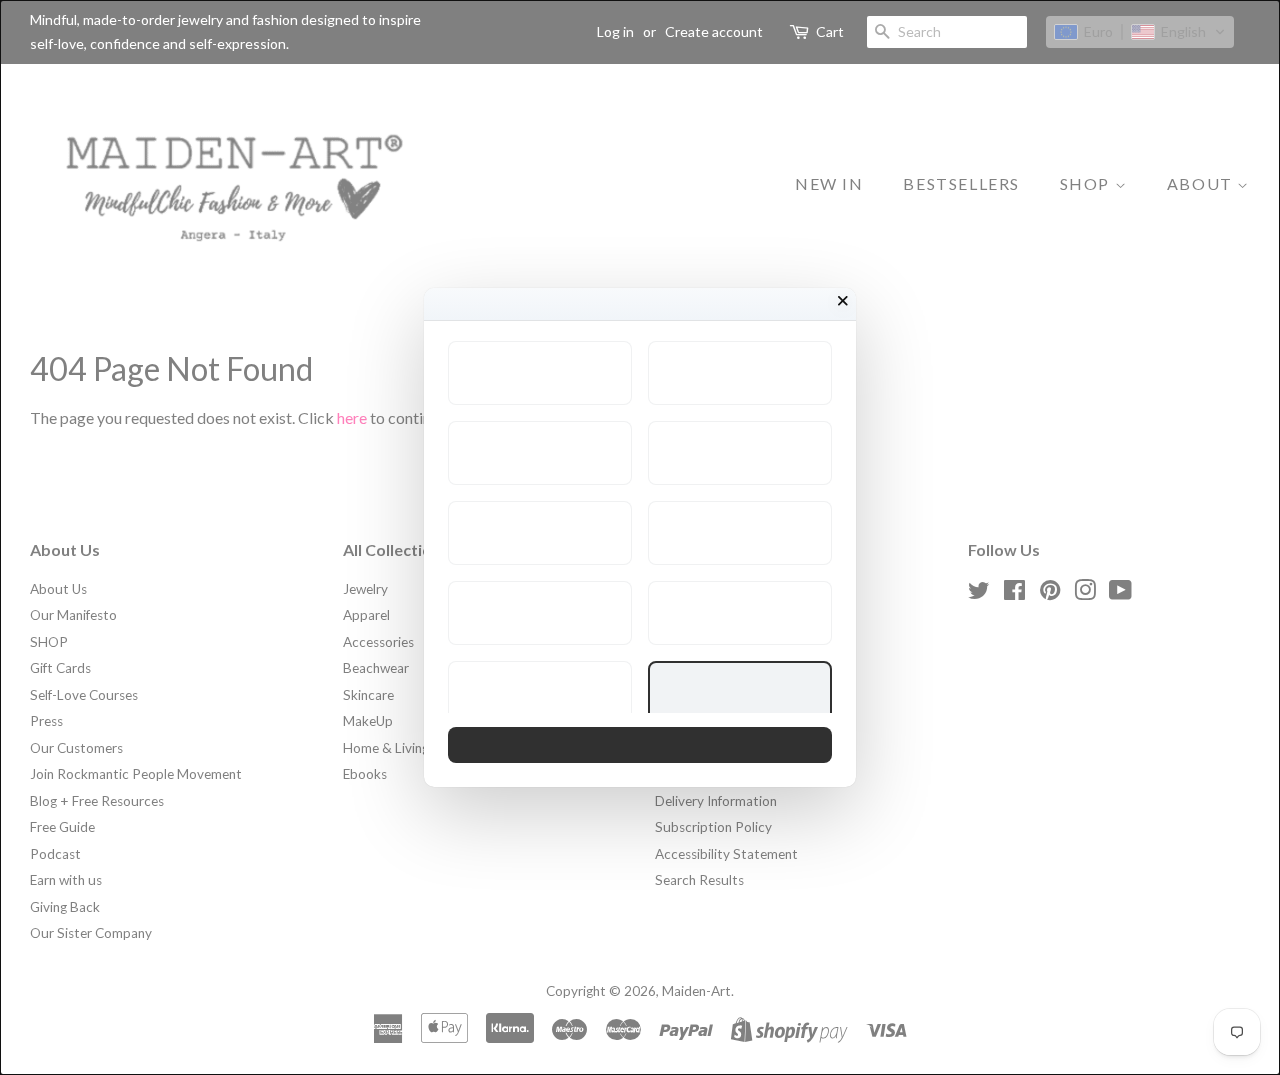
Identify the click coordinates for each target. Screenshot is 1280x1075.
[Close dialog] (843, 301)
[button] (540, 373)
